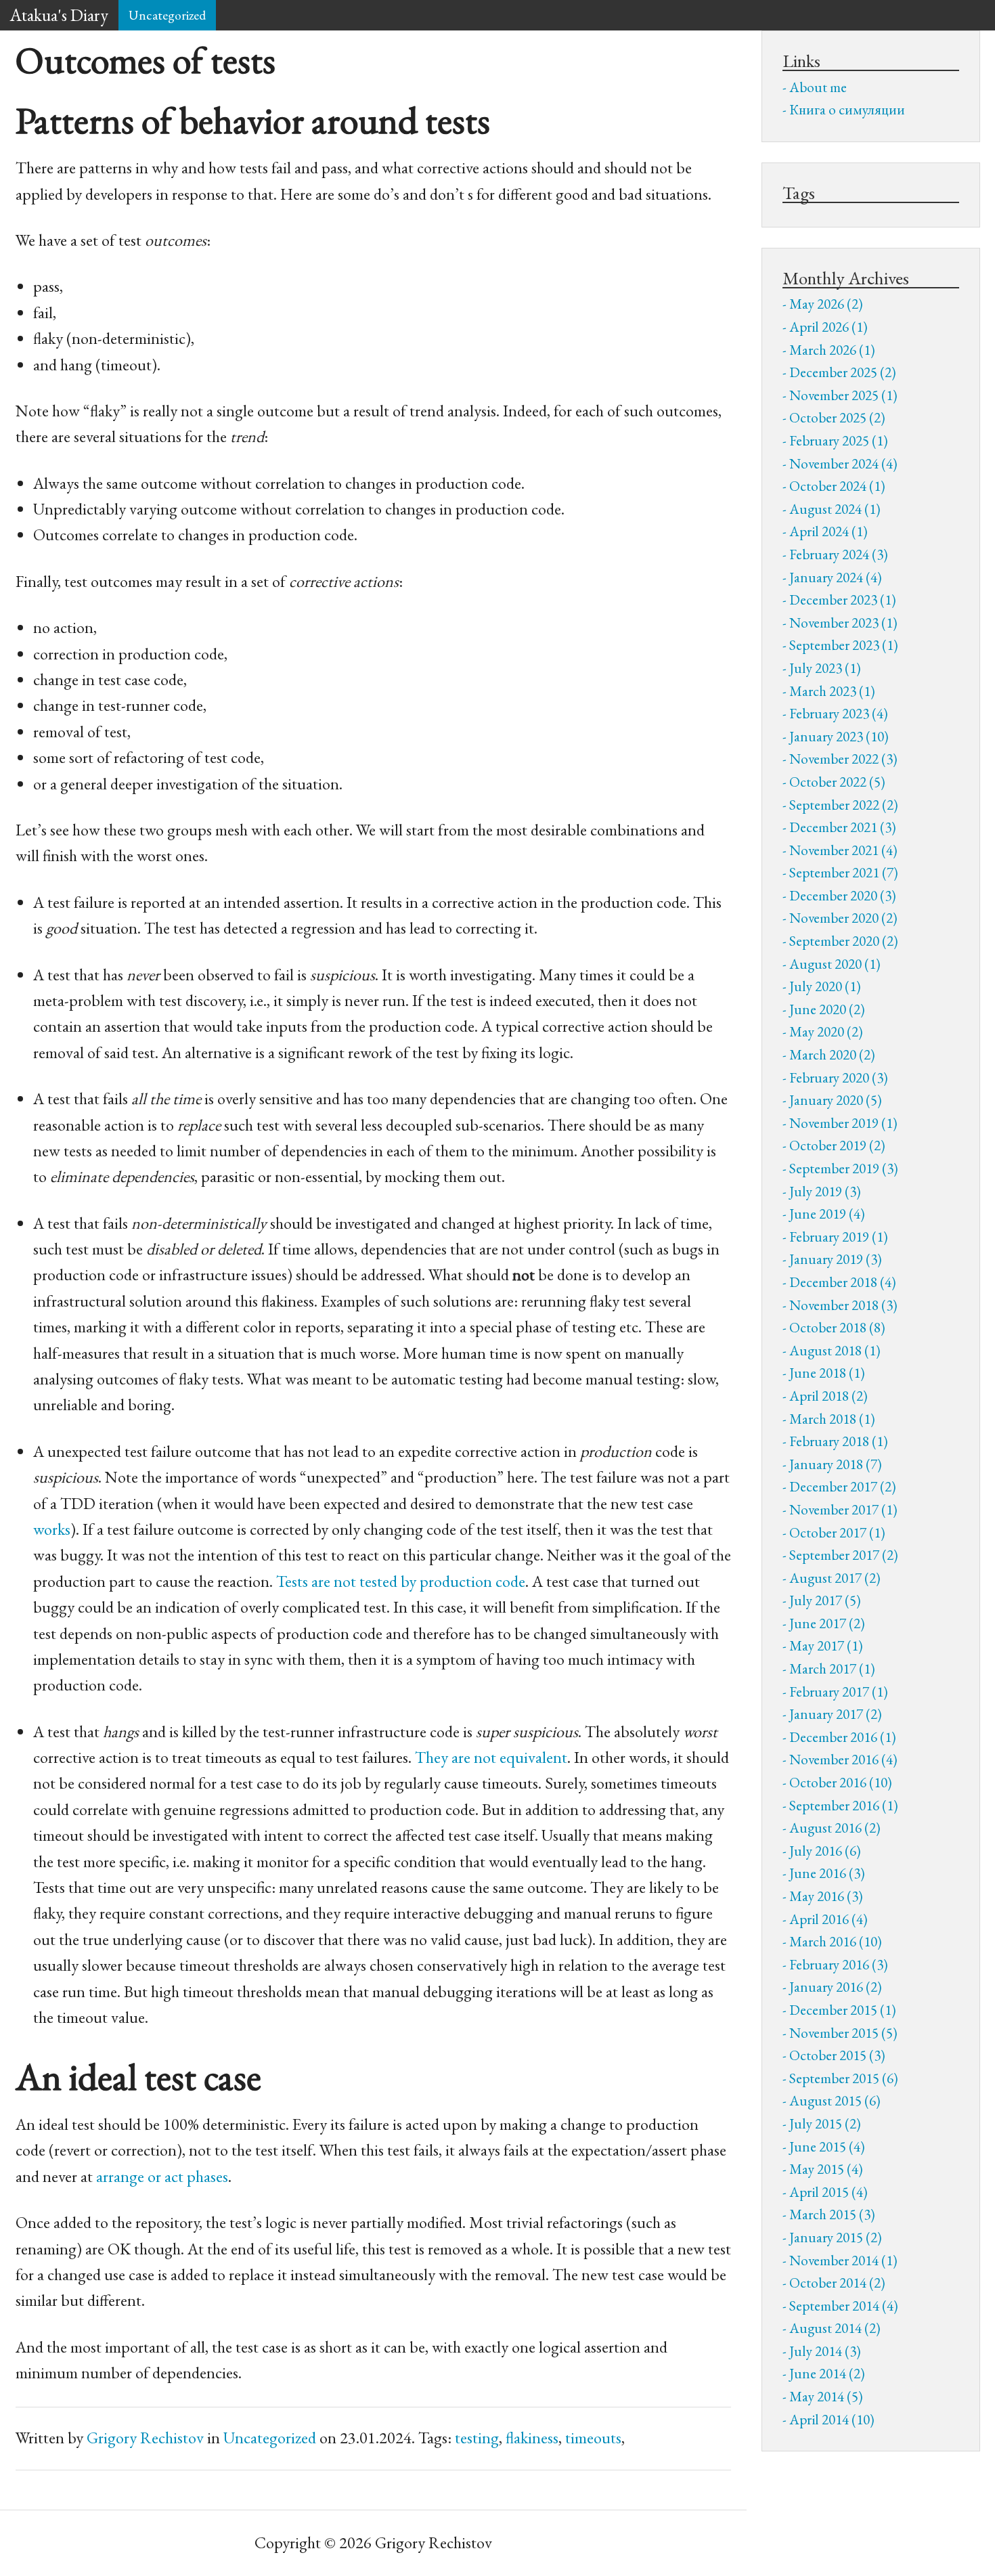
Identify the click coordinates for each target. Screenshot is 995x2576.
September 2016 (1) (844, 1805)
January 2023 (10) (839, 736)
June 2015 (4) (827, 2146)
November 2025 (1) (843, 395)
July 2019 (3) (825, 1191)
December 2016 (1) (843, 1737)
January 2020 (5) (836, 1100)
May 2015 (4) (826, 2169)
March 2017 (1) (832, 1668)
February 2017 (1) (839, 1691)
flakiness (532, 2438)
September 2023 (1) (844, 645)
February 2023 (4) (839, 713)
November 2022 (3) (843, 759)
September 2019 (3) (844, 1168)
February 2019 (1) (839, 1237)
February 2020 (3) (839, 1077)
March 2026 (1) (832, 350)
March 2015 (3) (832, 2214)
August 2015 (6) (835, 2100)
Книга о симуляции (847, 109)
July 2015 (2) (825, 2123)
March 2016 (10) (836, 1941)
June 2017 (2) (827, 1623)
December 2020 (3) (843, 895)
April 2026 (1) (828, 327)
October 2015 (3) (837, 2055)
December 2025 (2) (843, 372)
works (52, 1529)
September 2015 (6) (844, 2078)
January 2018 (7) (836, 1464)
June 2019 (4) (827, 1214)
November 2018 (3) (843, 1305)
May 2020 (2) (826, 1031)
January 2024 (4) (836, 577)
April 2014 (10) (832, 2419)
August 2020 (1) (835, 964)
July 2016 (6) (825, 1851)
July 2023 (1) (825, 668)
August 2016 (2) (835, 1828)
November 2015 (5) (843, 2033)
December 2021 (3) (843, 827)
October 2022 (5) (837, 782)
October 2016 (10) (841, 1782)
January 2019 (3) (836, 1259)
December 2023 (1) (843, 599)
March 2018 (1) (832, 1419)
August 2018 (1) (835, 1350)
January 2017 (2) (836, 1714)
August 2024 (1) (835, 509)
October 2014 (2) (837, 2283)
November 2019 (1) (843, 1123)
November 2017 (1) (843, 1509)
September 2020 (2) (844, 941)
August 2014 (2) (835, 2328)
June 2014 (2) (827, 2373)
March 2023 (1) (832, 691)
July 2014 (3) (825, 2351)
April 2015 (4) (828, 2192)
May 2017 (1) (826, 1645)
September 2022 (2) (844, 805)
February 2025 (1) (839, 440)
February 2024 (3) (839, 554)
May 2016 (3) (826, 1896)
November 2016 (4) (843, 1759)
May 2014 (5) (826, 2396)
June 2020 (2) (827, 1009)
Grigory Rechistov (145, 2438)
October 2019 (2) (837, 1145)
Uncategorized (167, 15)
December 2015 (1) (843, 2010)
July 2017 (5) (825, 1600)
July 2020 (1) (825, 986)
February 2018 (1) (839, 1441)
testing (477, 2438)
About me (818, 87)
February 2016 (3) (839, 1964)
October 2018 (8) (837, 1327)
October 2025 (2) (837, 417)
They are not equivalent (491, 1757)
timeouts (593, 2438)
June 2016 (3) (827, 1873)
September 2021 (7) (844, 872)
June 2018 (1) (827, 1373)
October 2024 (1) (837, 486)
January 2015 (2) (836, 2237)
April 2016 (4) (828, 1919)
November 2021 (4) (843, 850)
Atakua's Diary (59, 15)
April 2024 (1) (828, 531)
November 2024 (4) (843, 463)
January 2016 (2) (836, 1987)
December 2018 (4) (843, 1282)
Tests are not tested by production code (401, 1581)
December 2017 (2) (843, 1486)
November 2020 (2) (843, 918)
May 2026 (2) (826, 304)
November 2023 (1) (843, 623)
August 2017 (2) (835, 1578)
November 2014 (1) (843, 2260)
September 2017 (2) (844, 1555)
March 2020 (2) (832, 1054)
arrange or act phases (162, 2176)
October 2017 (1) (837, 1532)
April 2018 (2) (828, 1396)
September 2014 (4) (844, 2306)
